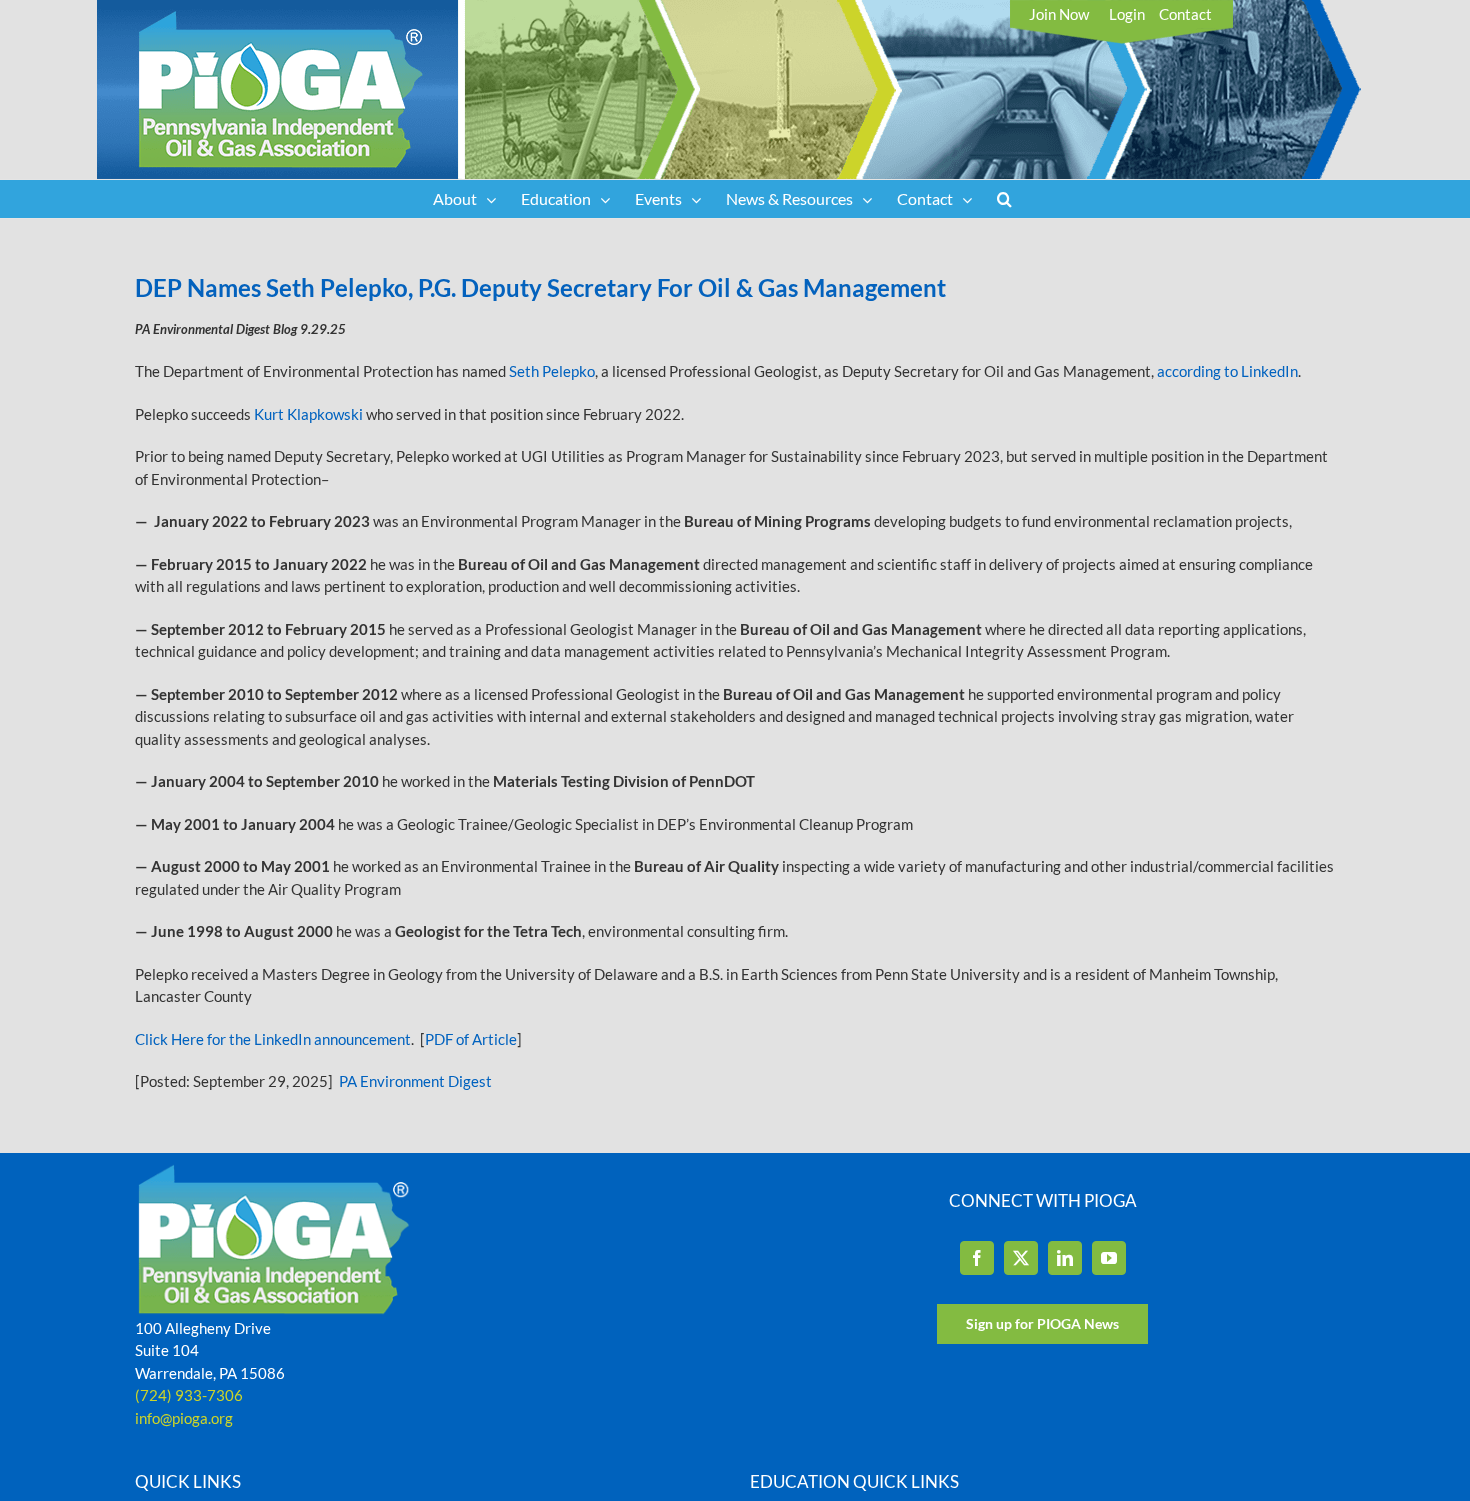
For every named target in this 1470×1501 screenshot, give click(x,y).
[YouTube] (1109, 1258)
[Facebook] (977, 1258)
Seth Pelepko (552, 371)
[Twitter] (1021, 1258)
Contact (1185, 14)
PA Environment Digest (415, 1081)
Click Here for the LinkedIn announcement (273, 1039)
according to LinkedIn (1227, 371)
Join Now (1059, 14)
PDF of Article (471, 1039)
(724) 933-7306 (189, 1395)
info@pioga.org (184, 1418)
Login (1127, 14)
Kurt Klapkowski (308, 414)
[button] (1004, 199)
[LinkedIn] (1065, 1258)
